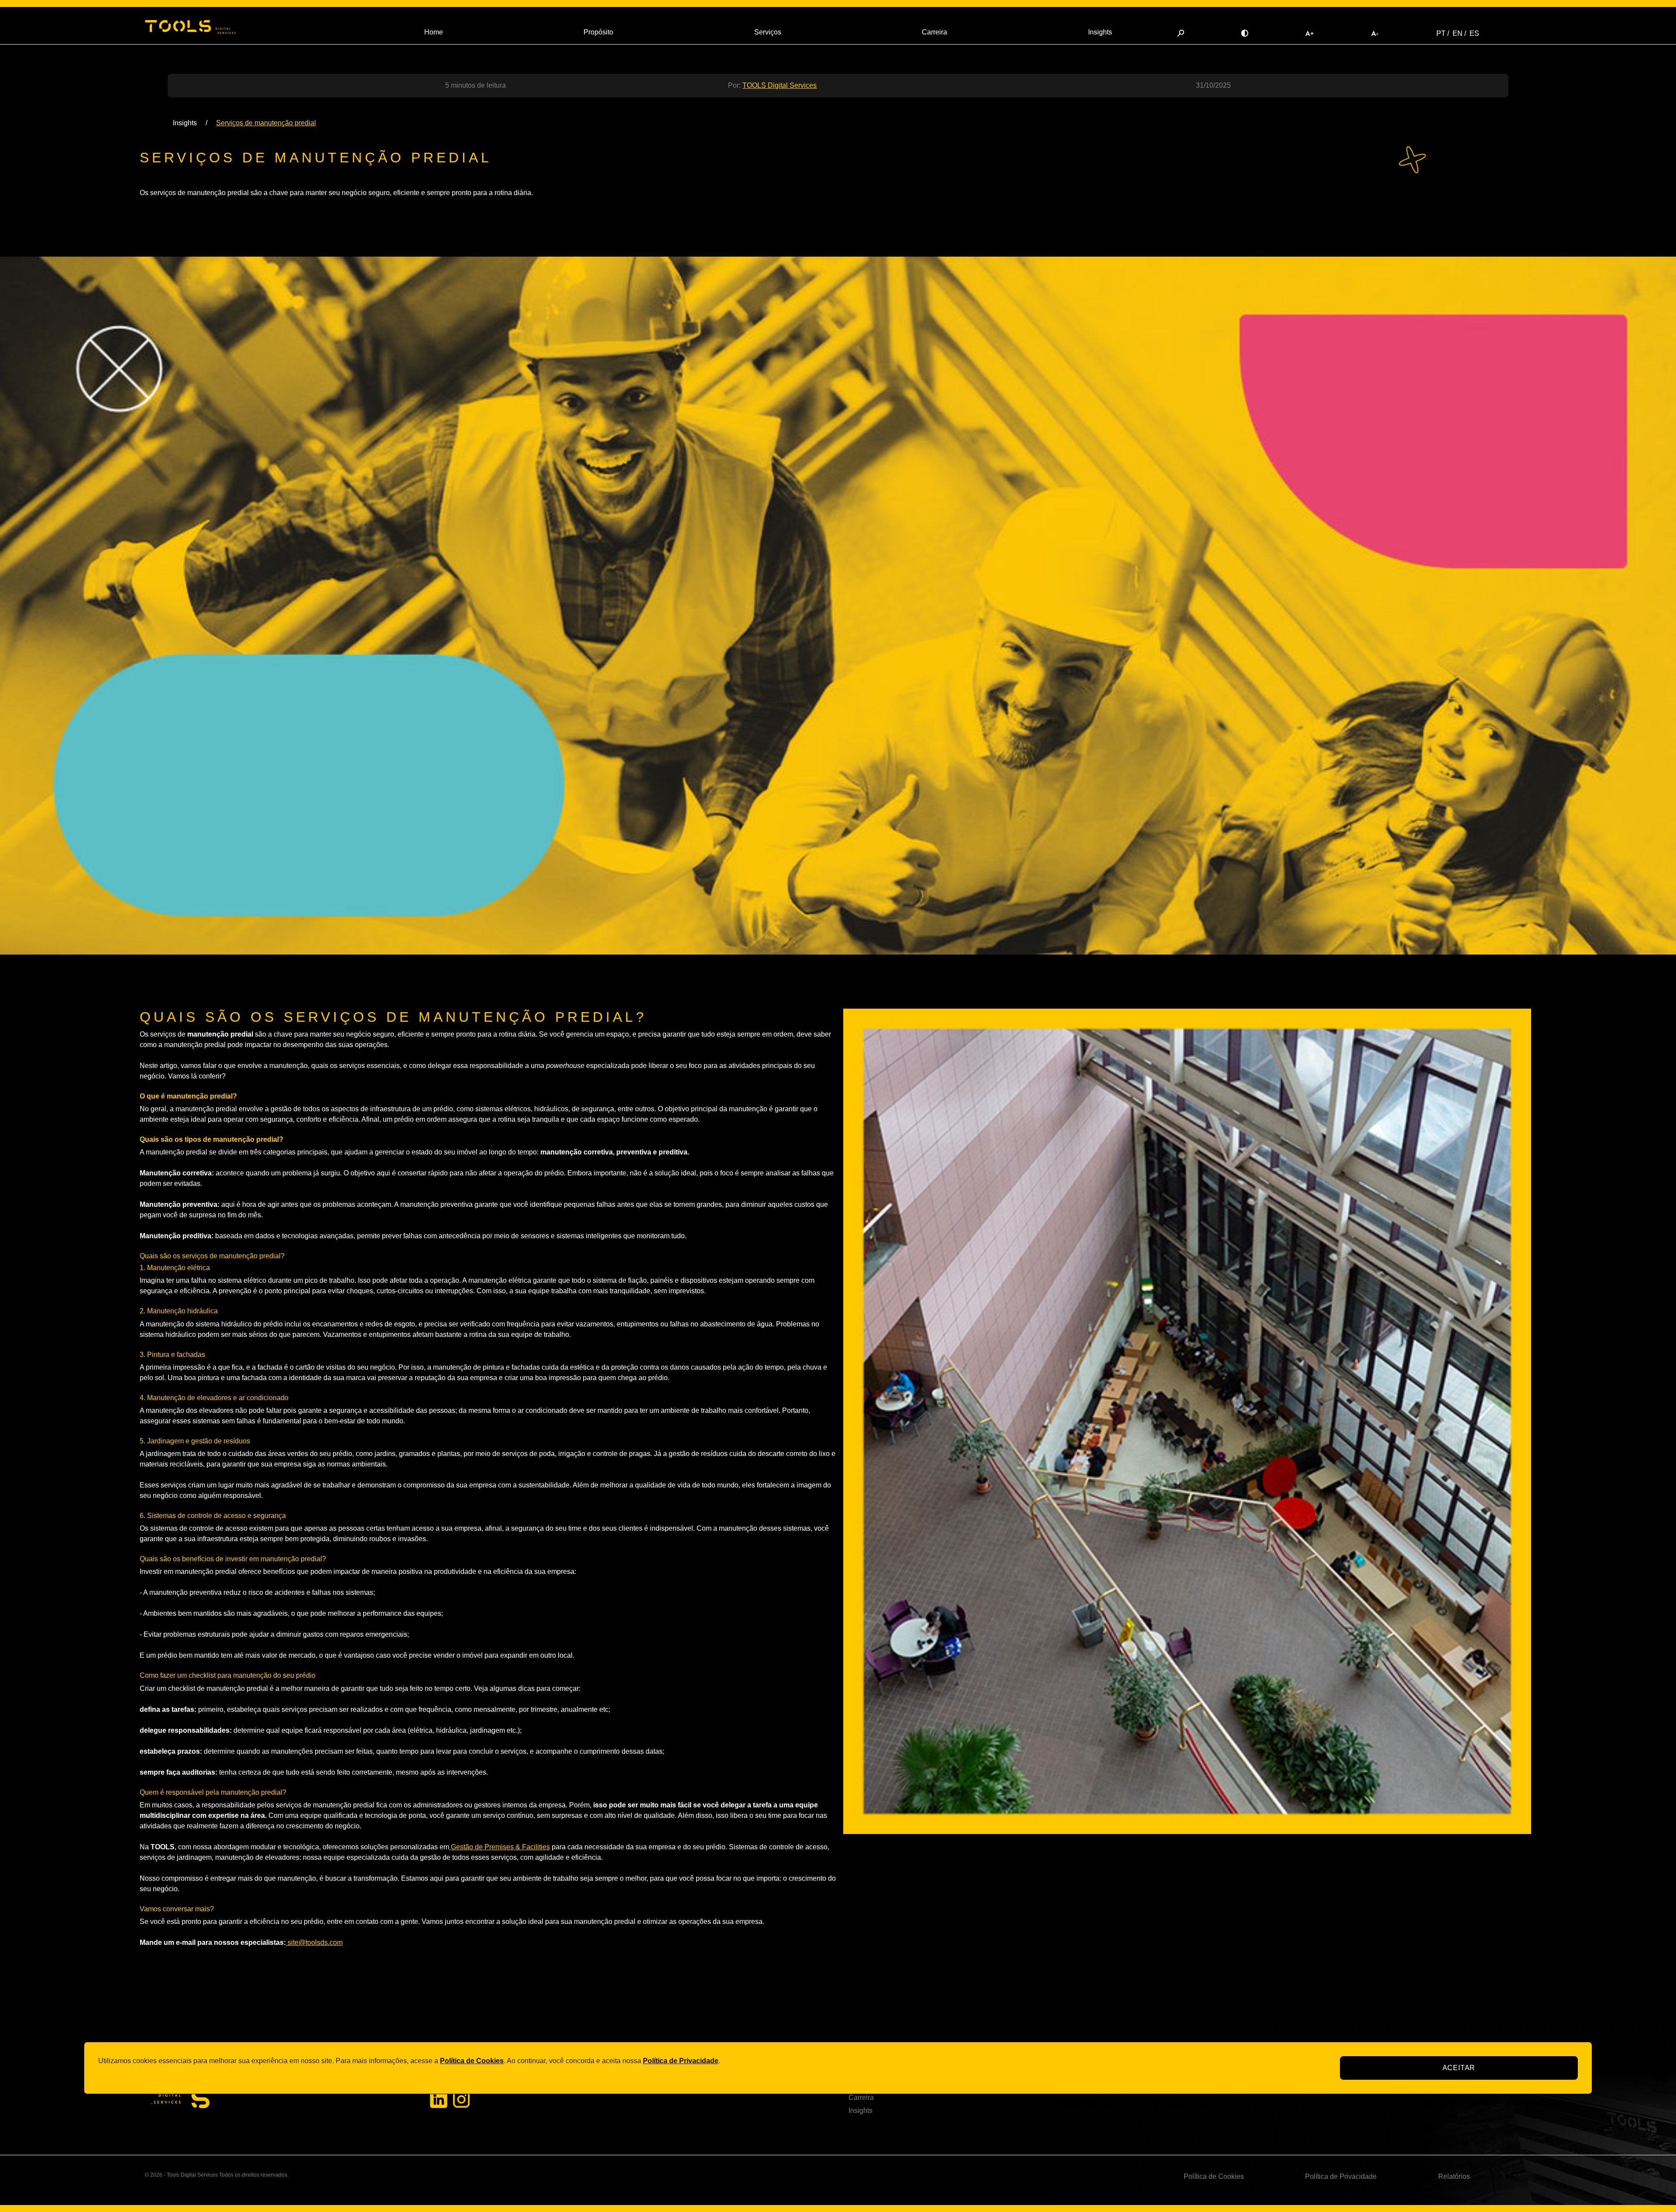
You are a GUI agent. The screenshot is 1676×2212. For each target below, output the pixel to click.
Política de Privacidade (1341, 2176)
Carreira (934, 32)
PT (1441, 33)
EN (1458, 33)
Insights (1100, 32)
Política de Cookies (1214, 2176)
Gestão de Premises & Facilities (500, 1847)
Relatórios (1454, 2176)
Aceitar (1459, 2068)
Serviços (768, 32)
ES (1474, 33)
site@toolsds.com (314, 1942)
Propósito (598, 32)
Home (434, 32)
